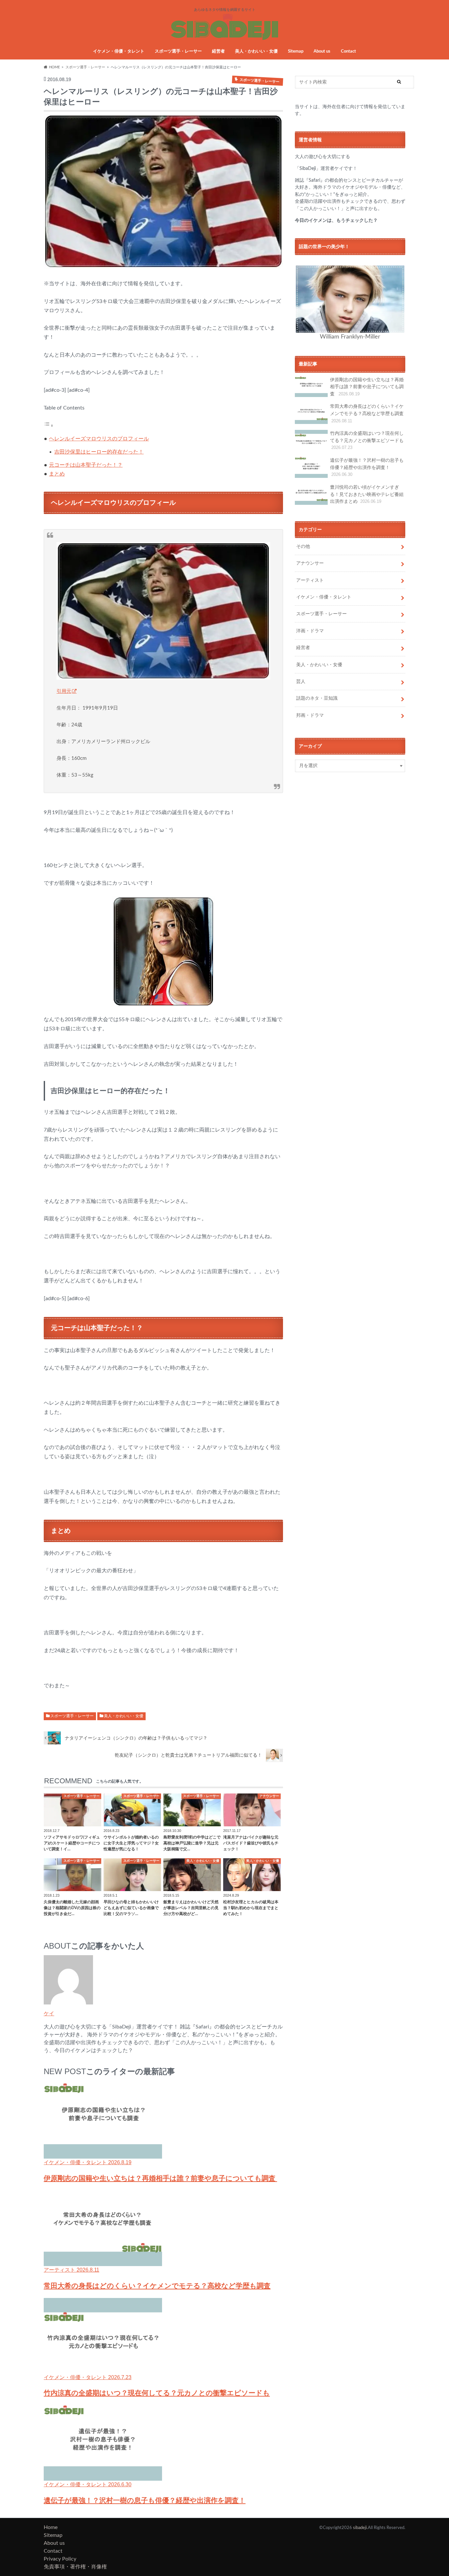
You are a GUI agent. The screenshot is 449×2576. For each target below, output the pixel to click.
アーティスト (310, 580)
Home (51, 2527)
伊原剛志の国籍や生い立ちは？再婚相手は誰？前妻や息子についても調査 (367, 387)
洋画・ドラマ (310, 631)
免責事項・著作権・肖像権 (75, 2567)
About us (322, 51)
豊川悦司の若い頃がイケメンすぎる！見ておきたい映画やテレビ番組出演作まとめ (367, 494)
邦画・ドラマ (310, 715)
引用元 (64, 691)
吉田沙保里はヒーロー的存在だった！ (99, 452)
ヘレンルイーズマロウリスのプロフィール (99, 439)
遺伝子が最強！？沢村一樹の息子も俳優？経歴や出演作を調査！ (367, 467)
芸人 (301, 681)
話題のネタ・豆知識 (317, 698)
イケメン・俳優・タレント (119, 51)
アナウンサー (310, 563)
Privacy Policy (60, 2559)
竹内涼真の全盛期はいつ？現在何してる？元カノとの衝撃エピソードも (367, 440)
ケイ (49, 2013)
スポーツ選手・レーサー (178, 51)
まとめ (57, 474)
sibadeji (360, 2528)
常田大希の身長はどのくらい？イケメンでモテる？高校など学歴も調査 (367, 413)
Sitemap (296, 51)
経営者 (218, 51)
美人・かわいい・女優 (256, 51)
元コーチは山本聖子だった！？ (86, 465)
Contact (348, 51)
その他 (303, 546)
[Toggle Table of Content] (49, 426)
